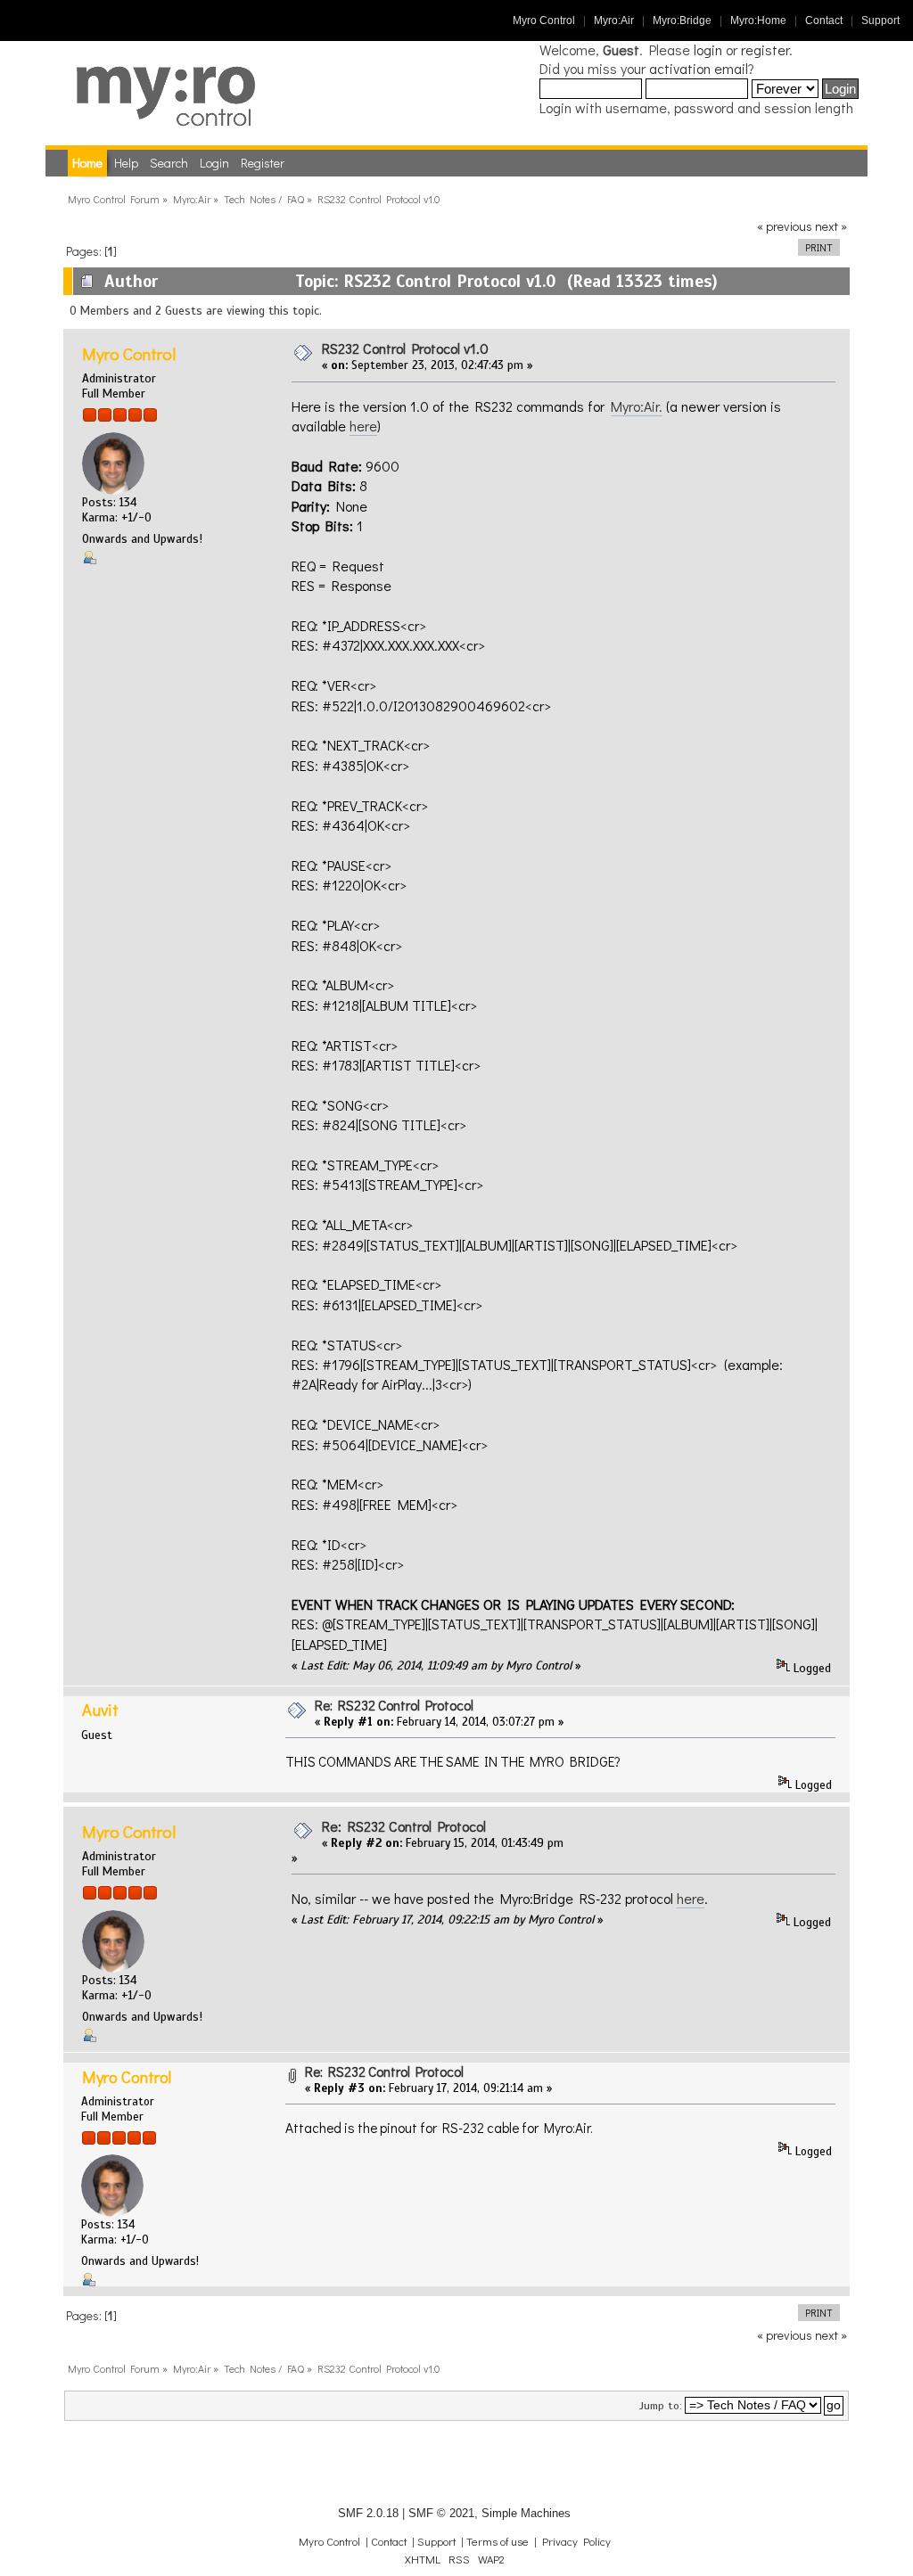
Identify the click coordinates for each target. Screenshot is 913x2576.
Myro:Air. (637, 406)
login (708, 49)
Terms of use (498, 2541)
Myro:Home (758, 21)
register (765, 49)
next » (831, 226)
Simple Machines (526, 2513)
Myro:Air (614, 21)
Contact (824, 21)
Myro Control (544, 21)
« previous (785, 226)
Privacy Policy (576, 2541)
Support (880, 21)
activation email (699, 68)
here (363, 426)
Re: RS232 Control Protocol (394, 1705)
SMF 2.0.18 (368, 2513)
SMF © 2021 (441, 2513)
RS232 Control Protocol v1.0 (405, 348)
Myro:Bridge (682, 21)
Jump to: (661, 2406)
